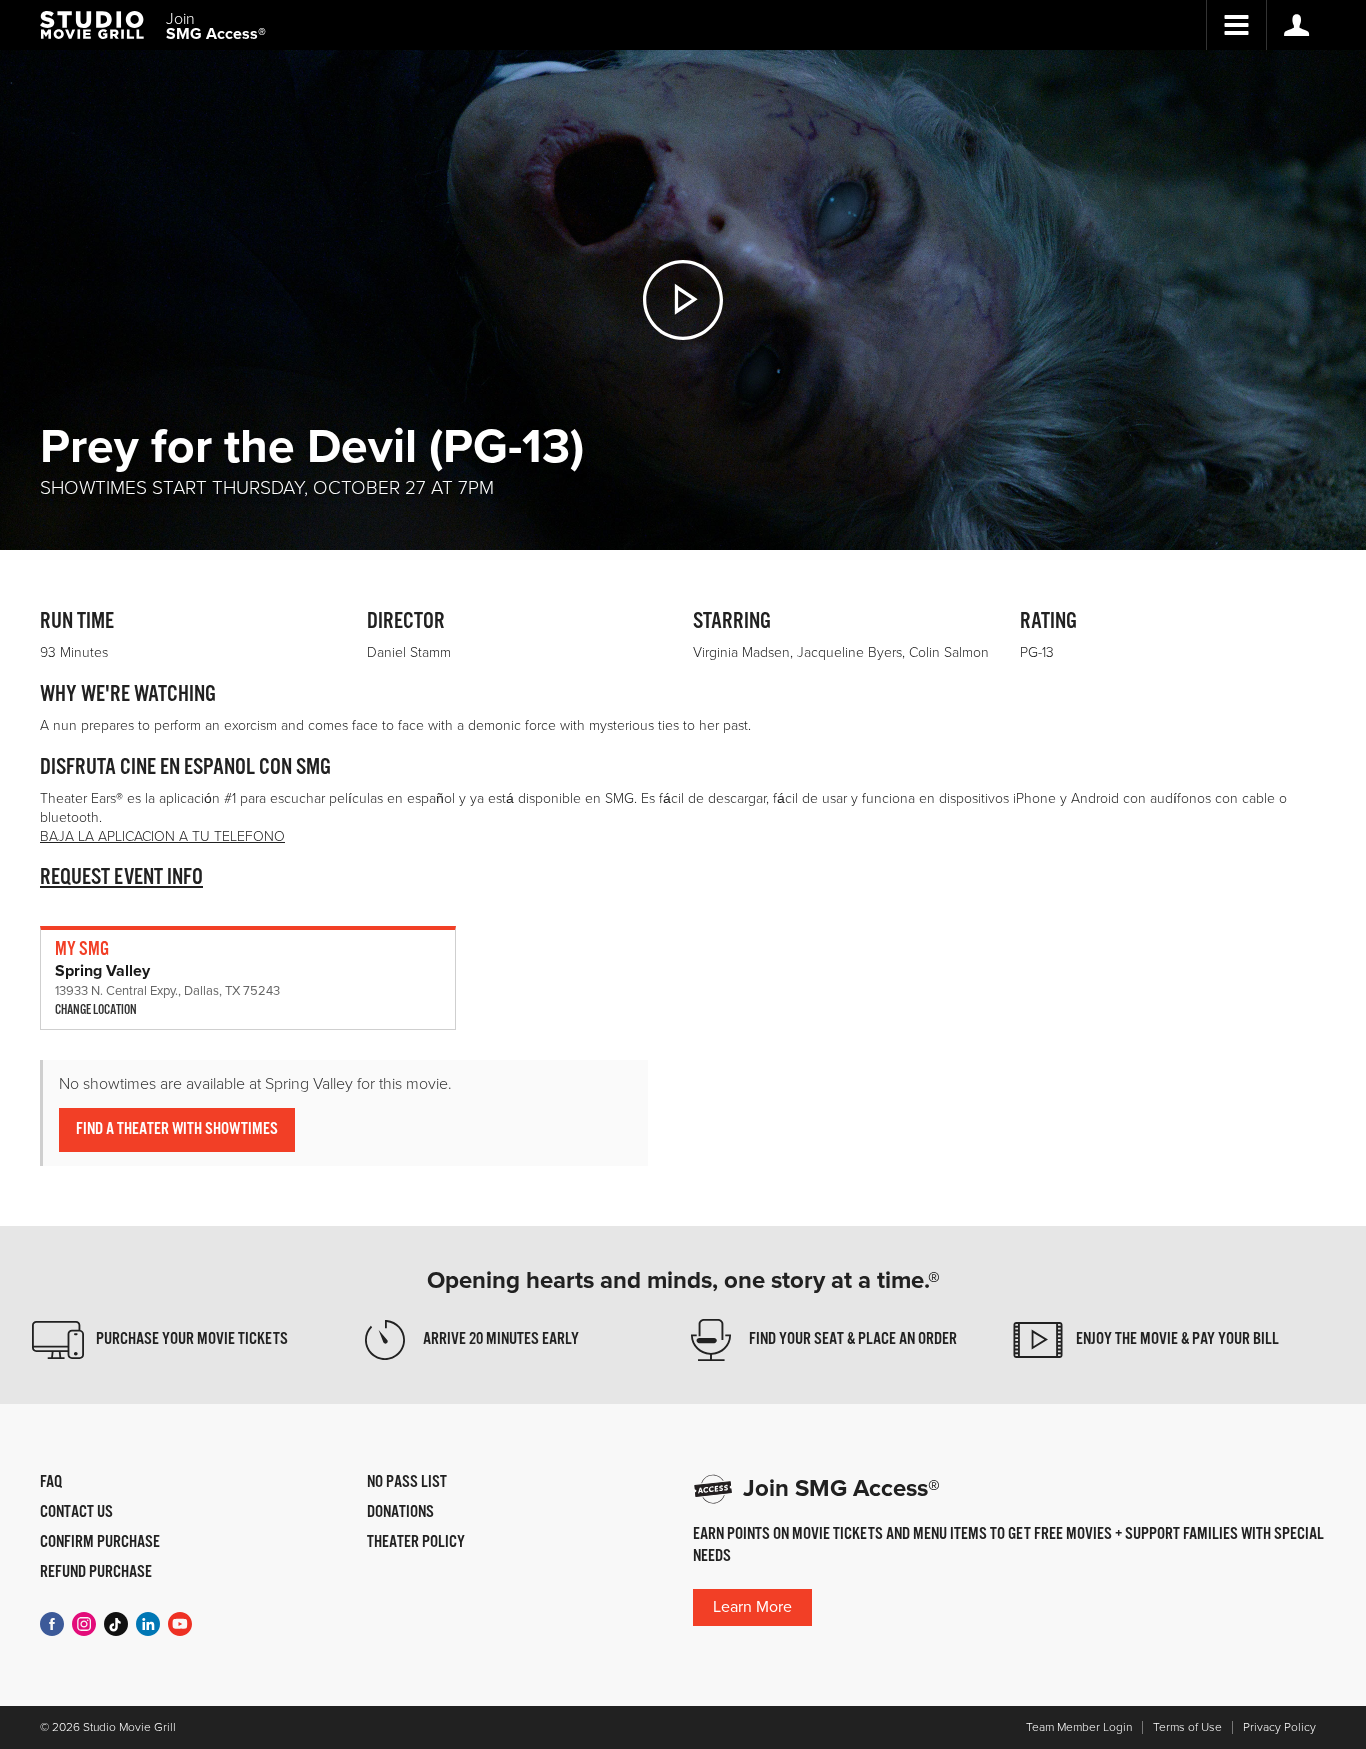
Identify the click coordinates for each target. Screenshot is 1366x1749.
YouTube (180, 1624)
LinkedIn (148, 1624)
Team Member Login (1079, 1727)
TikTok (116, 1624)
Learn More (752, 1607)
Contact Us (76, 1513)
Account (1296, 25)
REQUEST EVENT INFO (121, 877)
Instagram (84, 1624)
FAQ (51, 1483)
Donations (400, 1513)
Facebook (52, 1624)
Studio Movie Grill (92, 25)
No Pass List (407, 1483)
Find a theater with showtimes (177, 1129)
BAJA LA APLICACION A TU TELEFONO (162, 836)
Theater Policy (416, 1543)
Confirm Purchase (100, 1543)
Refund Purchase (96, 1573)
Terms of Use (1187, 1727)
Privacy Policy (1279, 1727)
